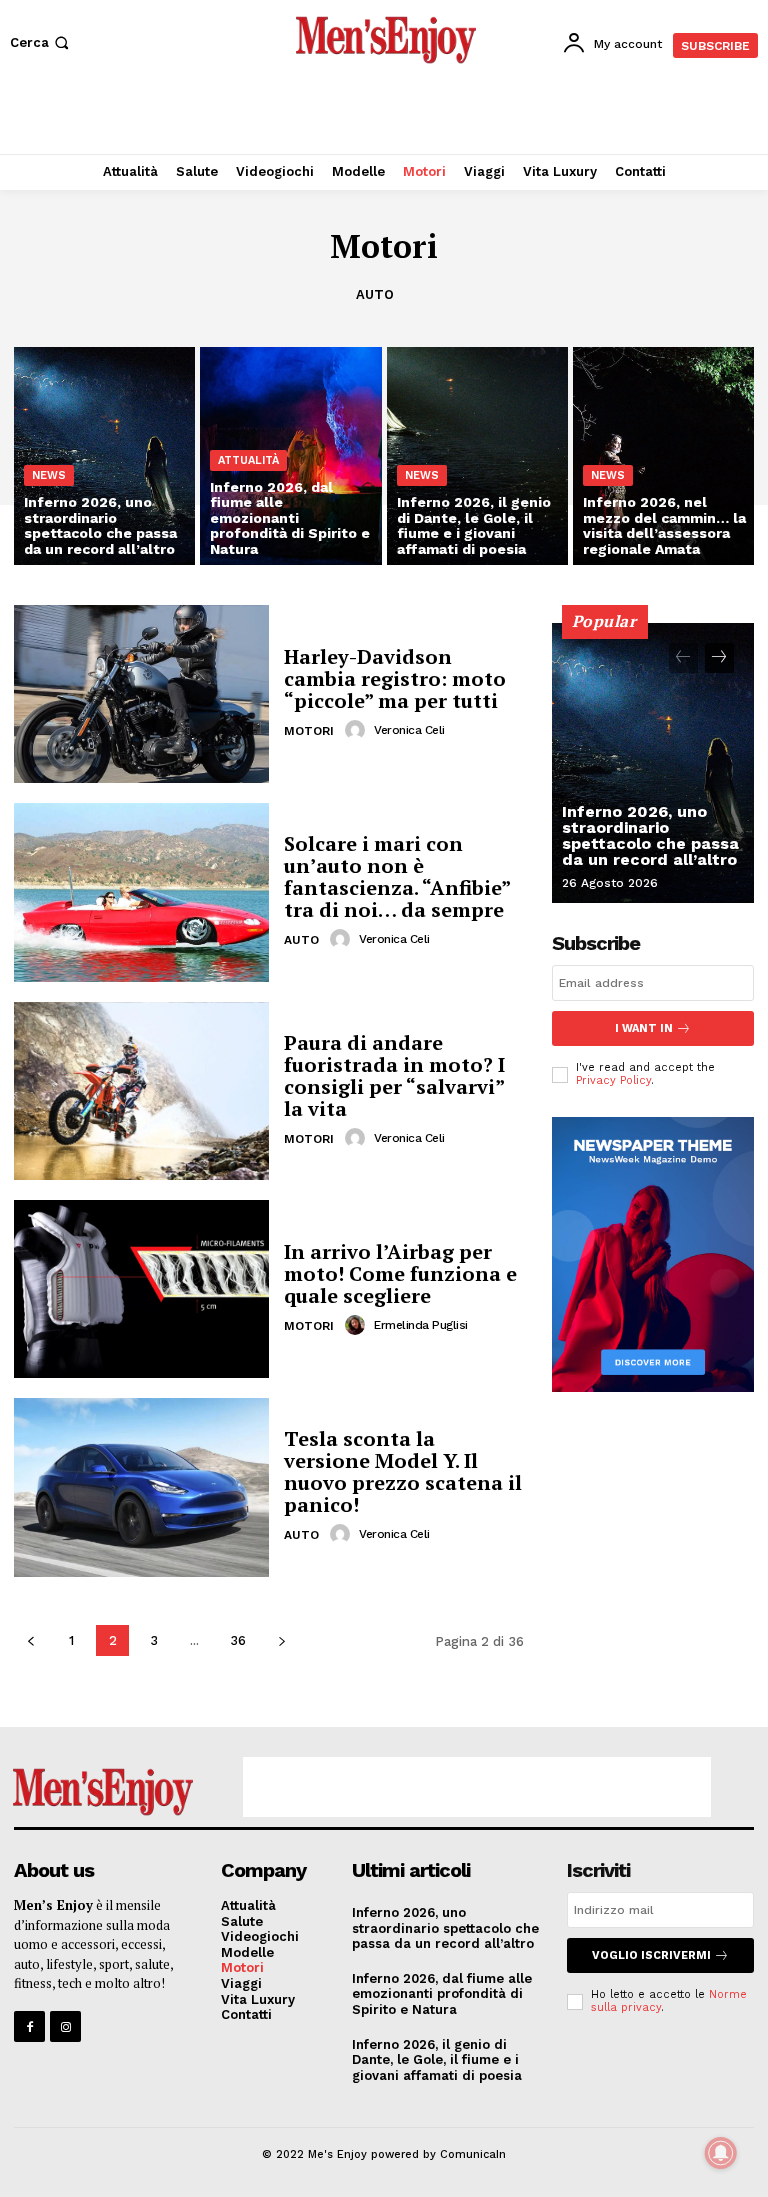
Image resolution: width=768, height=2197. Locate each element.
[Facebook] (29, 2026)
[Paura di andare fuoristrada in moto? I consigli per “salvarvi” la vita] (141, 1091)
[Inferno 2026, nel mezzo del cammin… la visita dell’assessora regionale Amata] (663, 456)
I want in (644, 1028)
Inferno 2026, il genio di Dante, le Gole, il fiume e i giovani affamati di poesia (437, 2060)
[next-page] (281, 1640)
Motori (309, 731)
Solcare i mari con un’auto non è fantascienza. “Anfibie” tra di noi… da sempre (397, 876)
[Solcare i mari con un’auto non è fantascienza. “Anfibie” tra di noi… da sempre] (141, 892)
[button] (41, 42)
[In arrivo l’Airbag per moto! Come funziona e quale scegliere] (141, 1289)
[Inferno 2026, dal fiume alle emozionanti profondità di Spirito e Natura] (290, 456)
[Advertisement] (384, 115)
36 (238, 1640)
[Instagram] (65, 2026)
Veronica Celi (409, 730)
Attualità (248, 460)
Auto (375, 294)
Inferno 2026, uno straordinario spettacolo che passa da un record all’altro (650, 835)
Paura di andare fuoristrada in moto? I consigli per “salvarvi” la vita (394, 1075)
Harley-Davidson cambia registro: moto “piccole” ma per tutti (395, 678)
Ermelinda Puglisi (421, 1325)
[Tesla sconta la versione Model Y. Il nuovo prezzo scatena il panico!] (141, 1487)
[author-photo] (358, 730)
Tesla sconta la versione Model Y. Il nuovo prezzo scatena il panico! (403, 1471)
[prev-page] (30, 1640)
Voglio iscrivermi (651, 1955)
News (49, 475)
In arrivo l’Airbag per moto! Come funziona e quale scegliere (400, 1273)
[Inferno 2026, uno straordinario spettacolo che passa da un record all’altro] (104, 456)
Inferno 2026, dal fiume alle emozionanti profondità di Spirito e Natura (442, 1994)
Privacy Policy (613, 1080)
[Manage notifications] (721, 2153)
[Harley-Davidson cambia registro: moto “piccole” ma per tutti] (141, 694)
